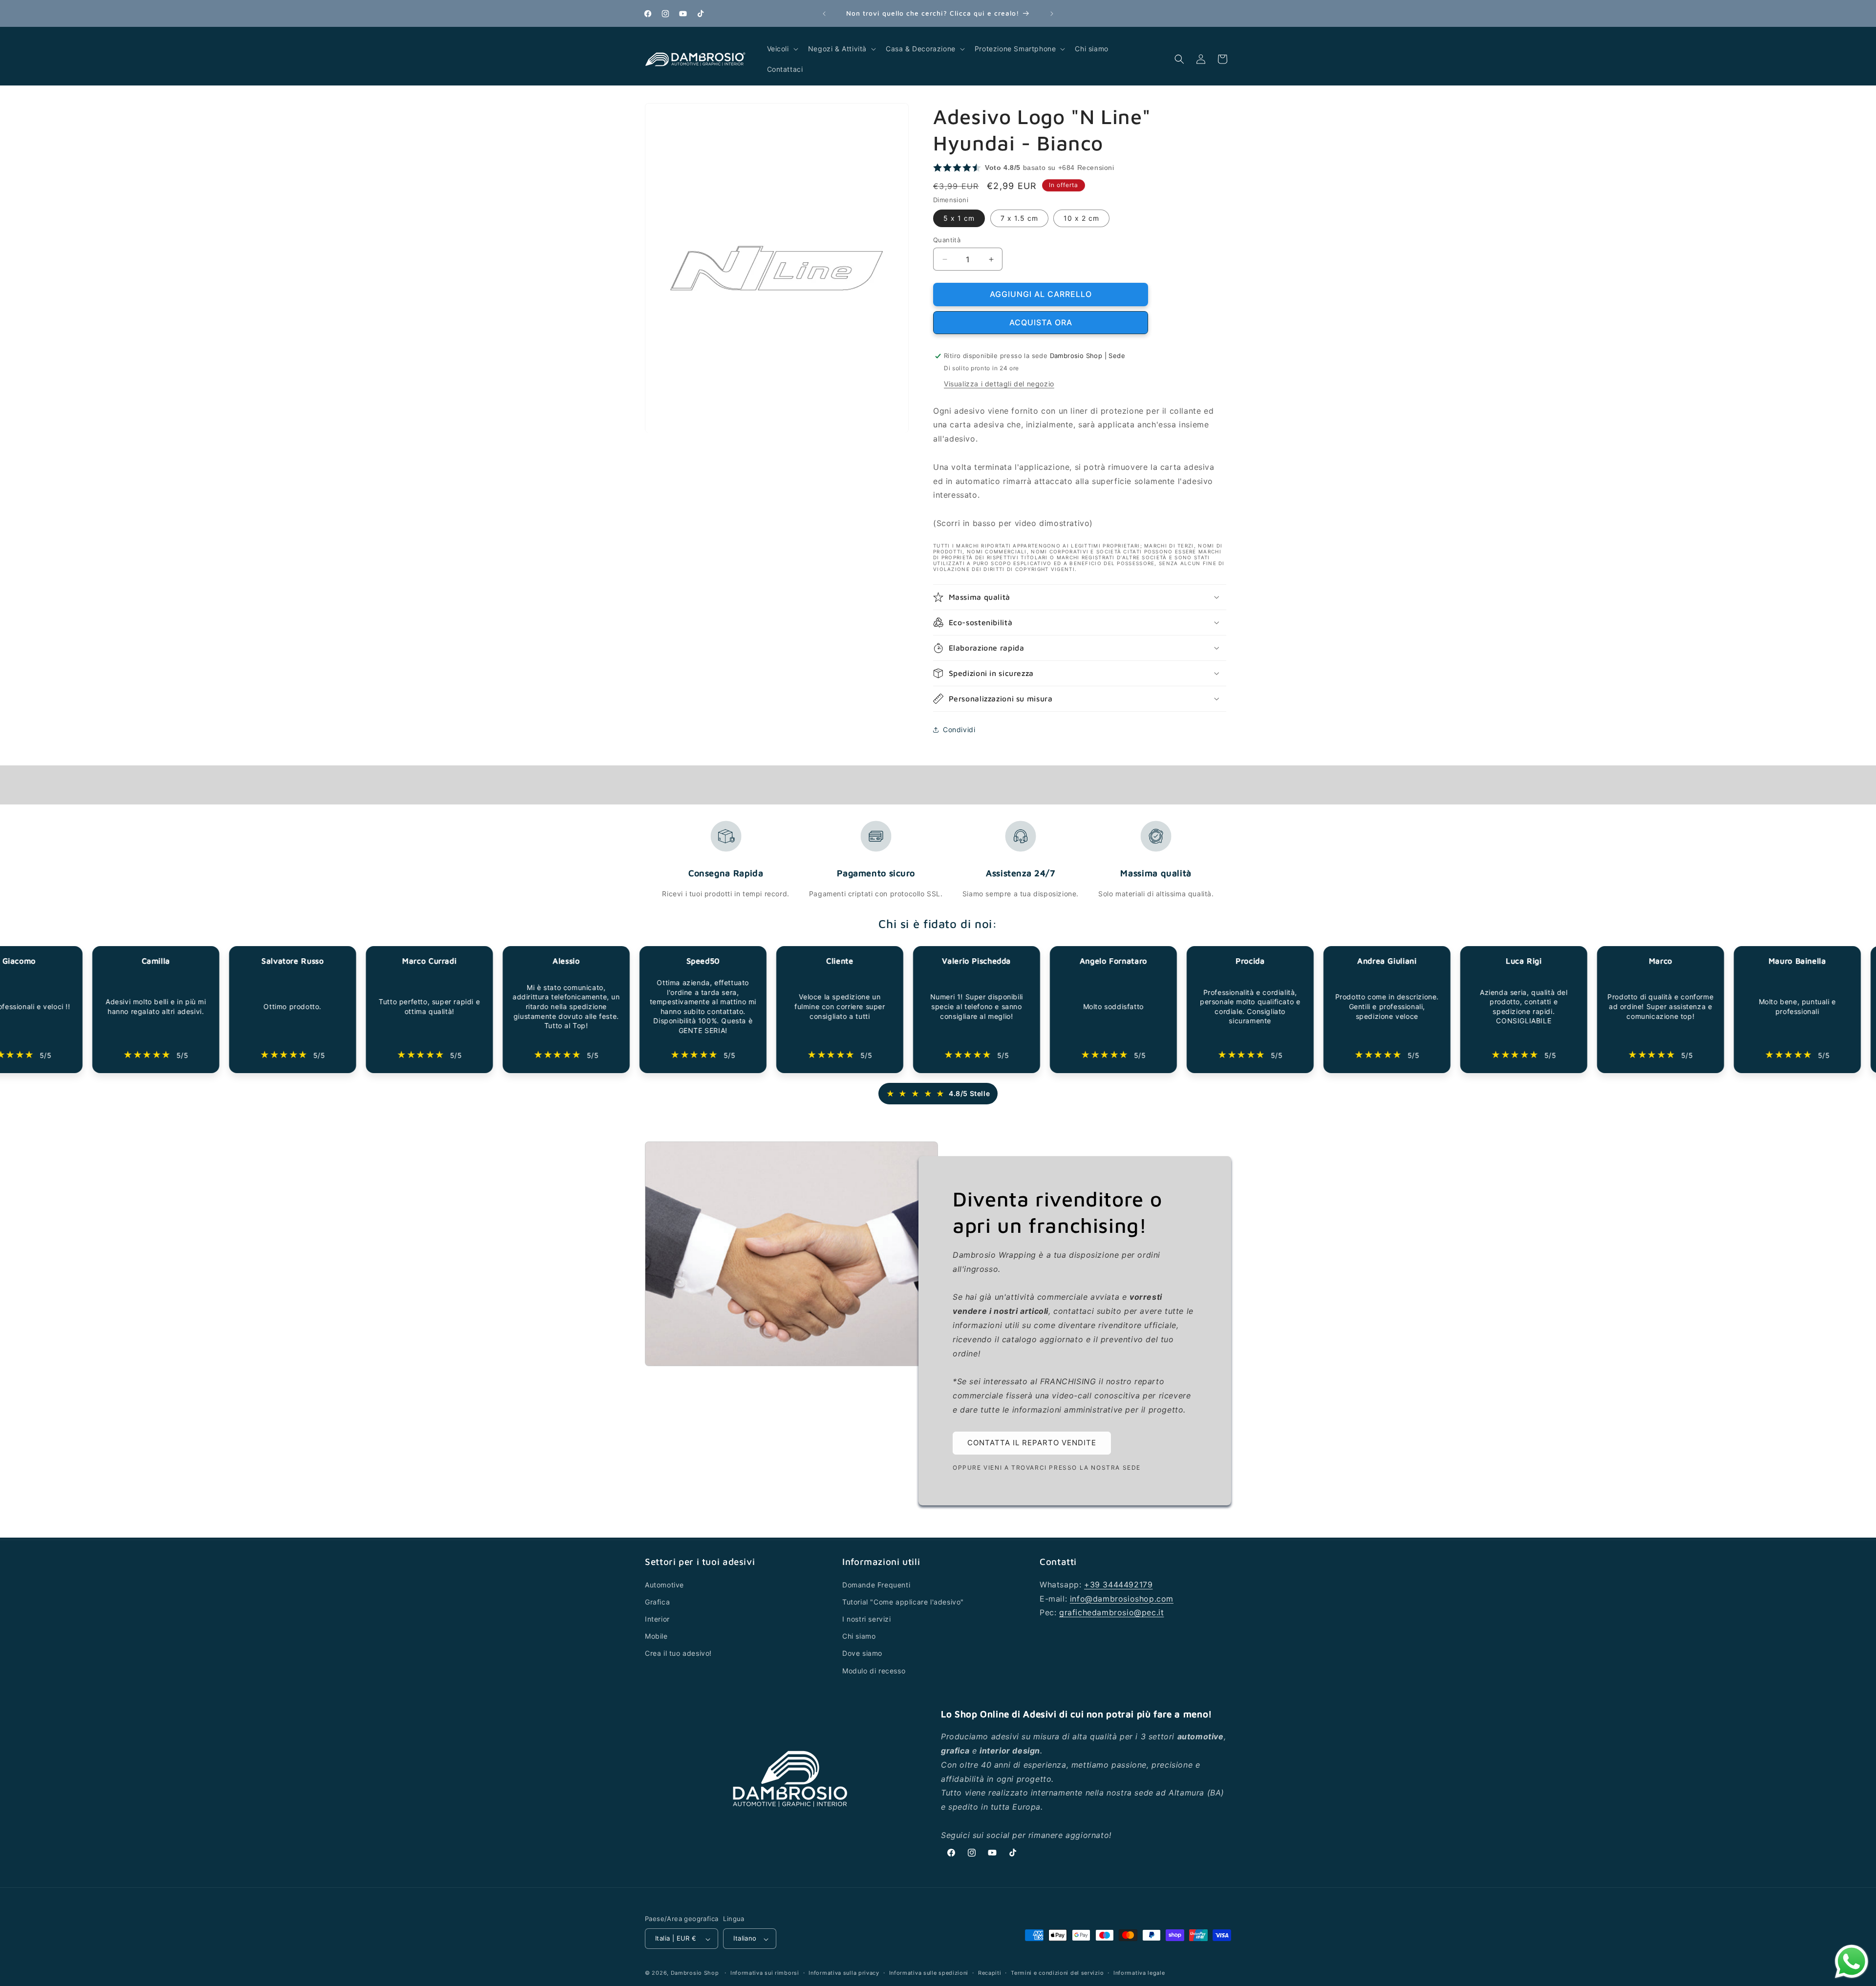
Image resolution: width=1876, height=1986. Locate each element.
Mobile (656, 1636)
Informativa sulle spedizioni (929, 1973)
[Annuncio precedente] (824, 14)
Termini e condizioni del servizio (1057, 1973)
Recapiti (990, 1973)
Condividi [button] (959, 729)
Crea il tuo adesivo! (678, 1653)
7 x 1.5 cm (1019, 218)
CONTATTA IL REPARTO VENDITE (1032, 1443)
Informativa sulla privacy (844, 1973)
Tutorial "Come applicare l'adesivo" (903, 1602)
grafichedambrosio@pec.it (1111, 1612)
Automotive (664, 1584)
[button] (782, 49)
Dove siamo (862, 1653)
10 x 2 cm (1081, 218)
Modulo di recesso (874, 1670)
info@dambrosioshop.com (1122, 1598)
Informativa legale (1139, 1973)
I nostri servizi (867, 1619)
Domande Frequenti (876, 1584)
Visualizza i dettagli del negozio (999, 384)
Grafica (657, 1602)
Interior (657, 1619)
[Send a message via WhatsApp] (1852, 1962)
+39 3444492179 (1118, 1584)
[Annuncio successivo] (1052, 14)
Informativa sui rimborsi (765, 1973)
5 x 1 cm (959, 218)
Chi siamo (859, 1636)
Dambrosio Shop (695, 1973)
